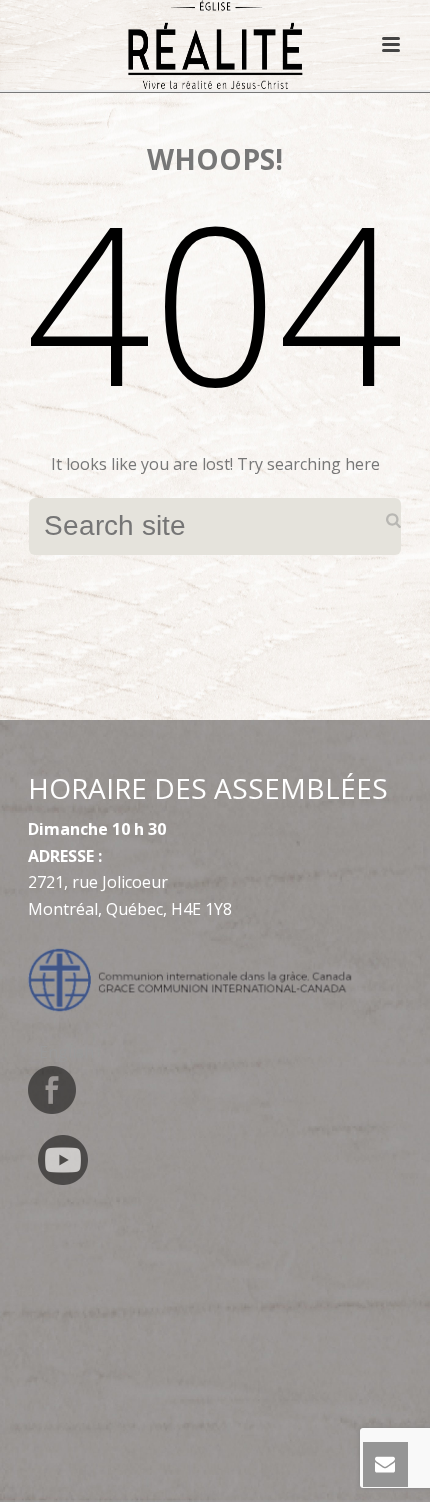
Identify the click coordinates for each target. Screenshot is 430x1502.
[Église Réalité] (215, 45)
